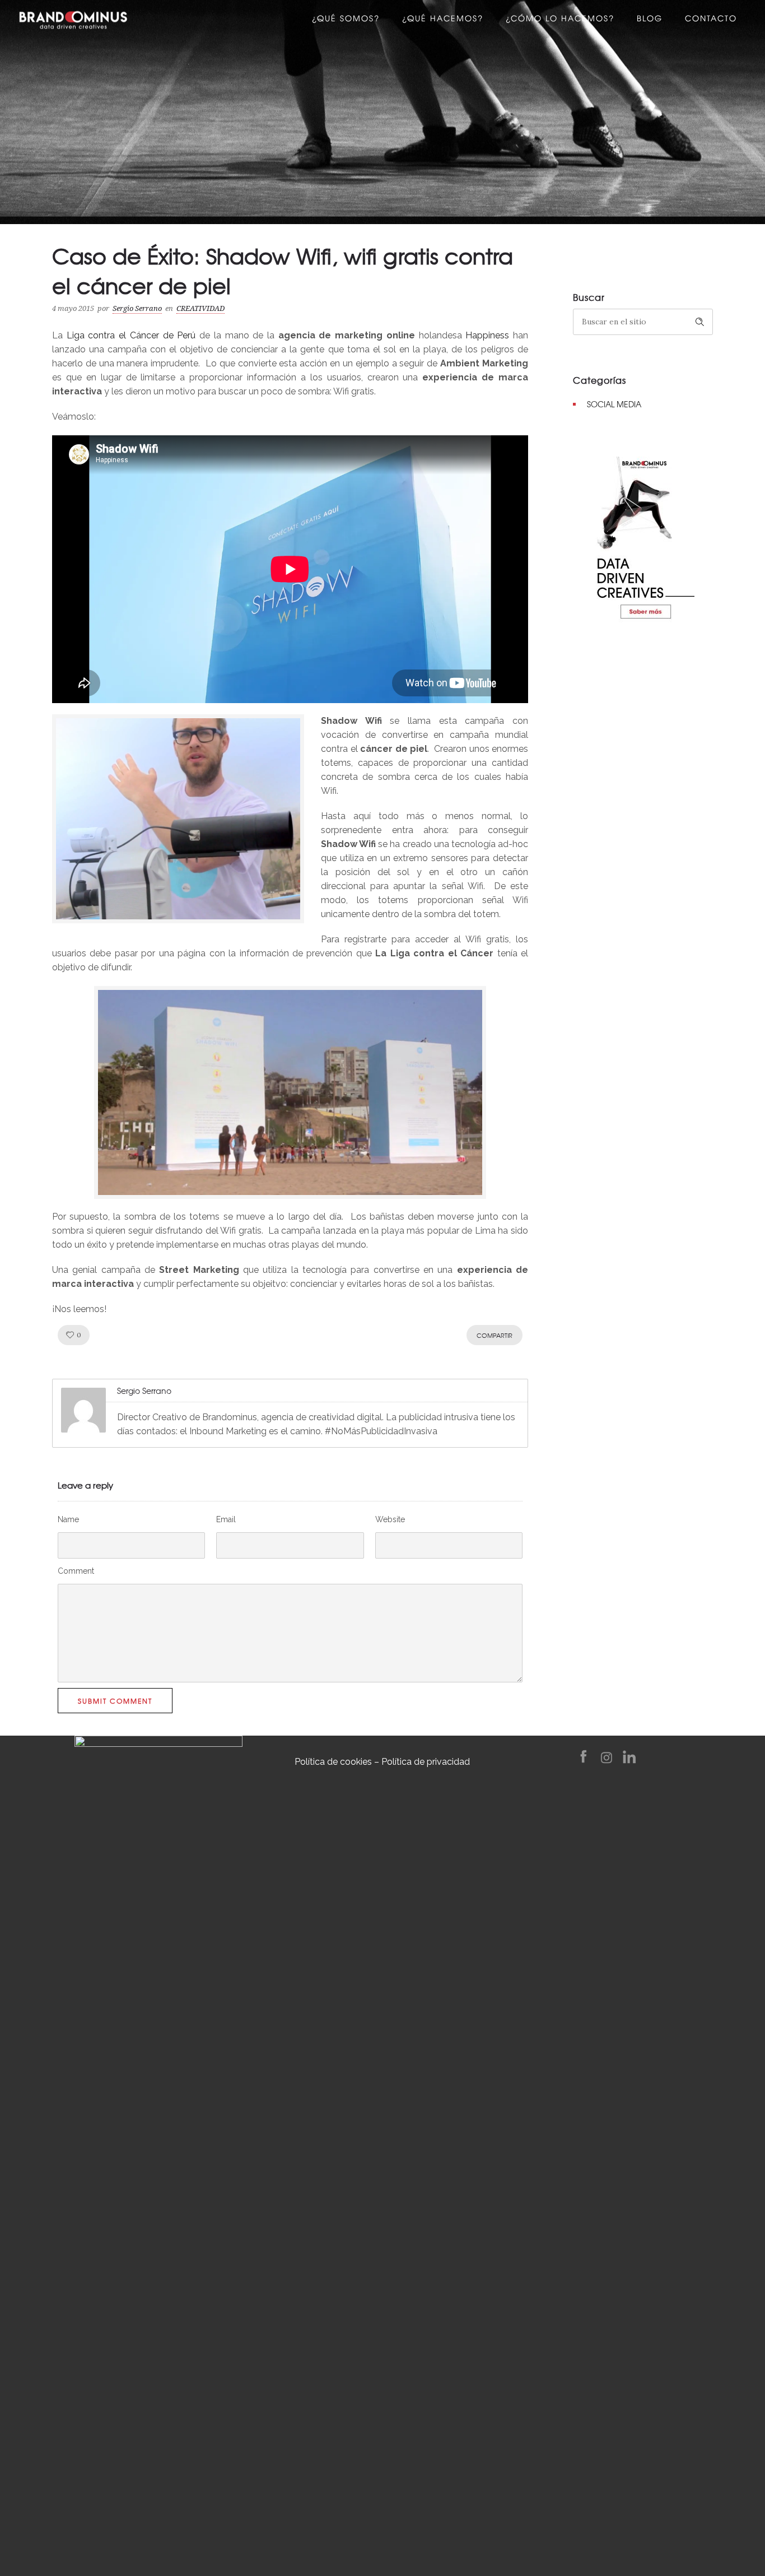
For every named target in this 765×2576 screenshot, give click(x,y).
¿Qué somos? (346, 20)
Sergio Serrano (137, 308)
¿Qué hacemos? (443, 20)
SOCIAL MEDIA (614, 404)
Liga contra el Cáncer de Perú (131, 335)
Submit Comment (115, 1701)
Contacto (711, 20)
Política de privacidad (426, 1762)
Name (68, 1519)
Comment (76, 1571)
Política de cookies (333, 1762)
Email (226, 1519)
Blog (650, 20)
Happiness (487, 335)
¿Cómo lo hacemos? (560, 20)
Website (390, 1519)
